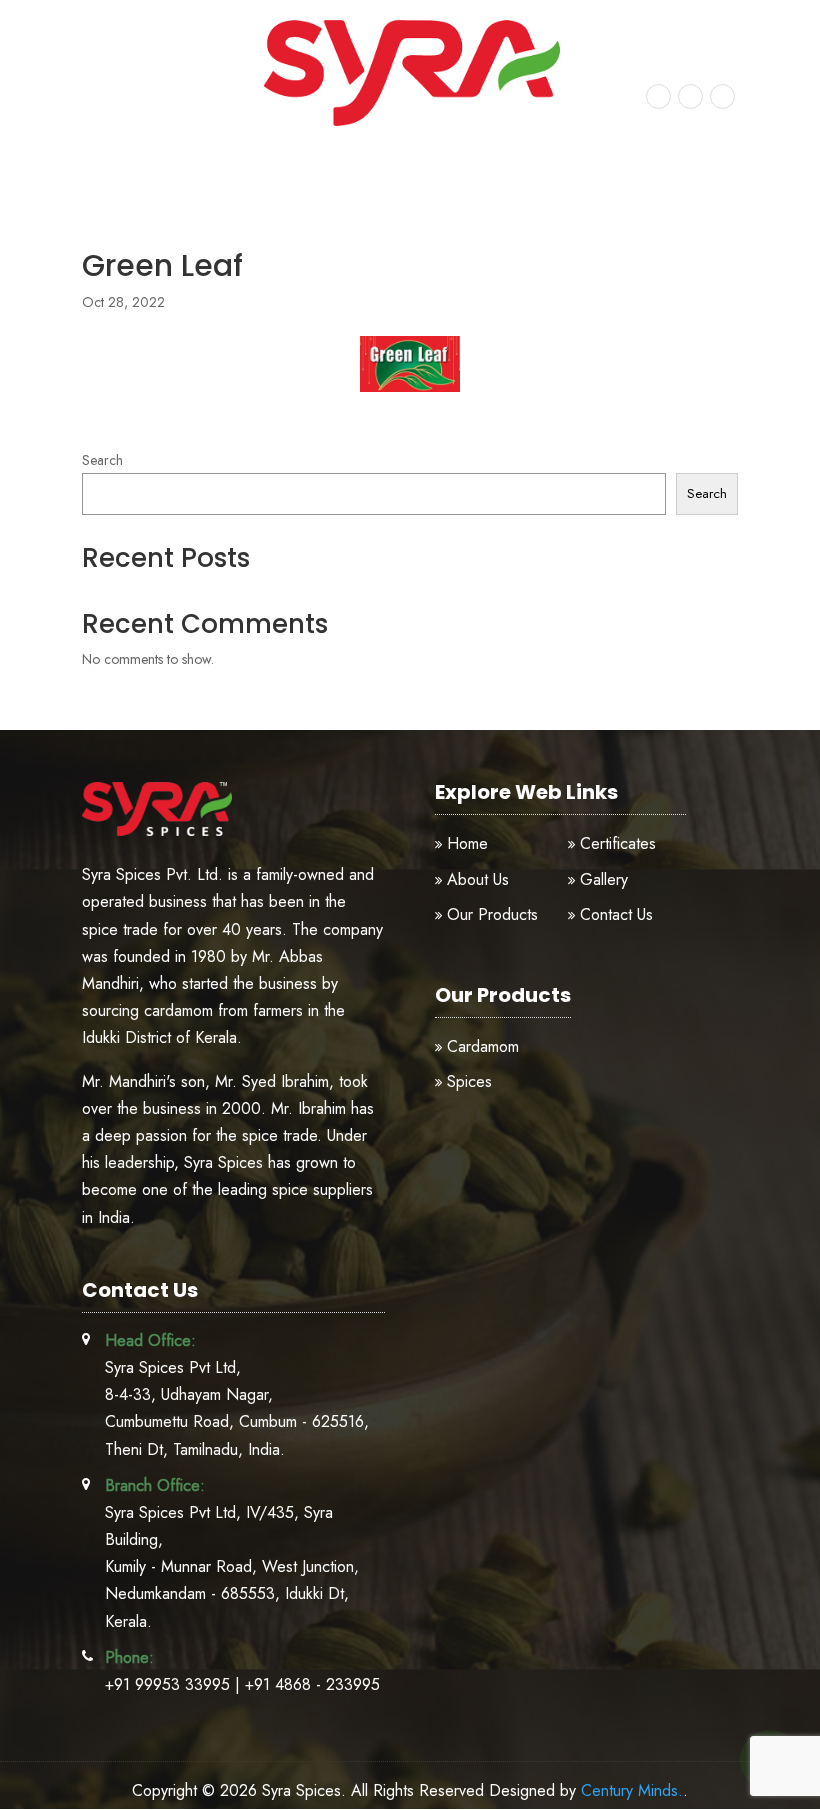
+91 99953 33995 (144, 84)
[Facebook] (658, 95)
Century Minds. (632, 1790)
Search (102, 460)
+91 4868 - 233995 (312, 1684)
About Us (478, 879)
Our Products (492, 914)
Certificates (618, 843)
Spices (469, 1081)
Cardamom (483, 1046)
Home (467, 843)
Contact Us (616, 914)
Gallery (604, 879)
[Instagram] (690, 95)
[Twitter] (722, 95)
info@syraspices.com (152, 106)
